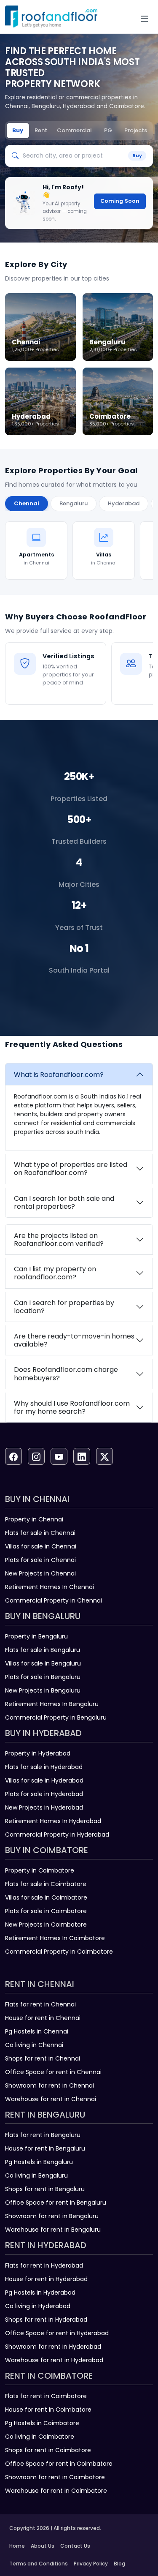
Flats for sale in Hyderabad (44, 1767)
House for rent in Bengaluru (45, 2148)
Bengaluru (74, 503)
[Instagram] (36, 1456)
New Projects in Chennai (40, 1573)
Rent (41, 130)
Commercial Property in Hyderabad (57, 1835)
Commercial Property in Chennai (54, 1600)
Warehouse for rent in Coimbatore (56, 2491)
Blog (119, 2564)
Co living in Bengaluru (36, 2175)
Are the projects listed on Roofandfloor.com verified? (59, 1240)
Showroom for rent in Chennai (50, 2085)
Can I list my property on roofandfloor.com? (55, 1273)
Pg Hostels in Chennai (37, 2031)
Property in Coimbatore (40, 1870)
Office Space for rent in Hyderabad (57, 2333)
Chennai (27, 503)
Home (17, 2546)
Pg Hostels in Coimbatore (42, 2423)
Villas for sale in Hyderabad (44, 1780)
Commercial (74, 130)
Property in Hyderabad (38, 1753)
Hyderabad (124, 503)
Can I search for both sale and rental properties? (64, 1202)
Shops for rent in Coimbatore (48, 2450)
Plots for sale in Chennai (40, 1560)
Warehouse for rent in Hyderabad (54, 2360)
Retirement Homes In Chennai (50, 1587)
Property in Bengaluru (36, 1636)
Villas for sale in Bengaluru (43, 1663)
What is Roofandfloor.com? (59, 1075)
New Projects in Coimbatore (46, 1925)
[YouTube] (59, 1456)
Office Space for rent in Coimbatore (59, 2464)
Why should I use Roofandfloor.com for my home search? (72, 1407)
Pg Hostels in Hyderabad (40, 2293)
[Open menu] (145, 19)
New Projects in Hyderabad (44, 1807)
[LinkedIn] (82, 1456)
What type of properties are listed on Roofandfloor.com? (71, 1169)
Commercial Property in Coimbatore (59, 1952)
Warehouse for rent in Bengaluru (53, 2230)
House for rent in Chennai (43, 2018)
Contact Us (75, 2546)
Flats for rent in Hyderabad (44, 2265)
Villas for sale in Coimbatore (46, 1897)
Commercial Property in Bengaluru (56, 1717)
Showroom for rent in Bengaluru (52, 2216)
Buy (18, 130)
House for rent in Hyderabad (46, 2279)
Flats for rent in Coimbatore (46, 2396)
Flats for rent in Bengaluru (43, 2135)
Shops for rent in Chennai (43, 2058)
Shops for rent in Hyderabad (46, 2320)
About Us (43, 2546)
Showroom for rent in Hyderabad (53, 2347)
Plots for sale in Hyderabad (44, 1794)
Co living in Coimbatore (40, 2437)
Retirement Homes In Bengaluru (52, 1704)
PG (108, 130)
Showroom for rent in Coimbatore (55, 2477)
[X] (104, 1456)
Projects (136, 130)
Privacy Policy (91, 2564)
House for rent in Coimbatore (48, 2410)
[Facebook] (13, 1456)
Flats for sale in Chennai (40, 1533)
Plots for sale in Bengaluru (43, 1677)
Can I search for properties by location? (64, 1307)
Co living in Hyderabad (38, 2306)
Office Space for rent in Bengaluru (56, 2203)
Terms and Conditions (39, 2564)
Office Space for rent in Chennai (53, 2072)
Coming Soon (120, 201)
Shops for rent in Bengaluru (45, 2189)
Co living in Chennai (34, 2045)
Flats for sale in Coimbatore (46, 1884)
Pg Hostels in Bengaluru (39, 2162)
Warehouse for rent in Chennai (51, 2099)
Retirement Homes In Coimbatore (55, 1938)
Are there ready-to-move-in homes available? (74, 1340)
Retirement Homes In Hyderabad (53, 1821)
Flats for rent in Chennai (40, 2004)
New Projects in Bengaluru (43, 1690)
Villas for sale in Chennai (41, 1546)
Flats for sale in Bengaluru (43, 1650)
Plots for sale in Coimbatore (46, 1911)
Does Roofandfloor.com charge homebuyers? (66, 1374)
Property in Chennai (34, 1519)
